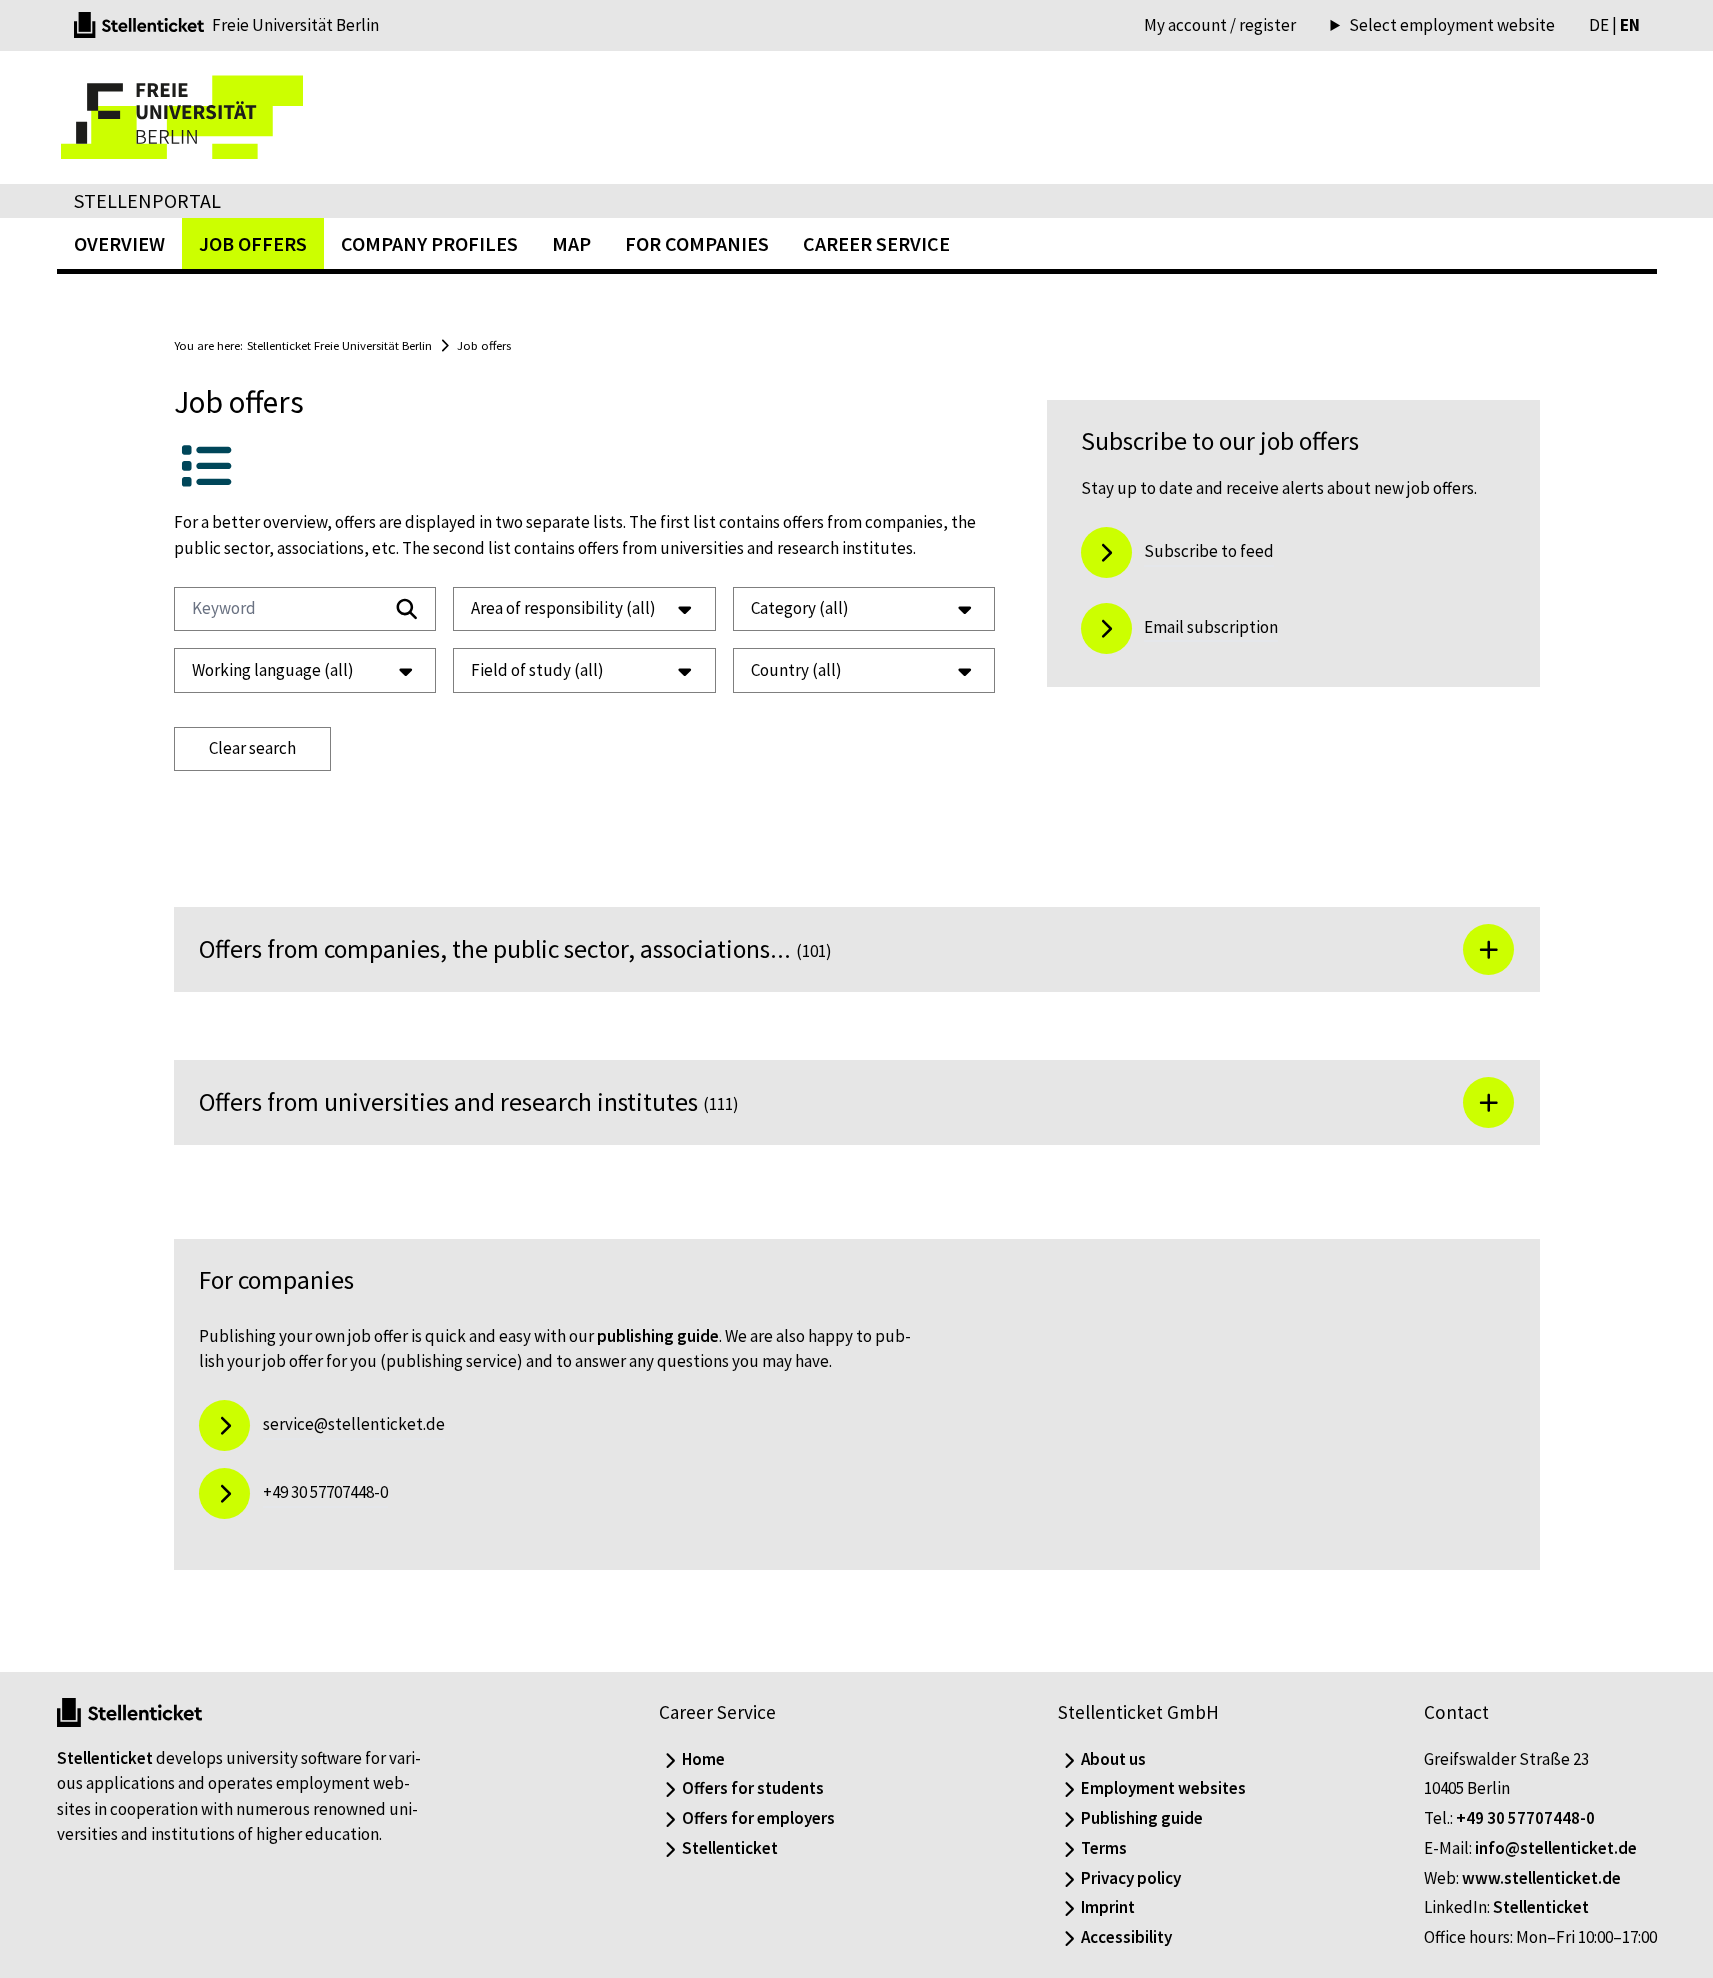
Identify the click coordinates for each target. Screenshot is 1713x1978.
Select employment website (1451, 25)
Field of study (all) (537, 670)
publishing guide (658, 1336)
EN (1630, 25)
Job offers (484, 345)
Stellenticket (105, 1758)
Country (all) (796, 670)
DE (1599, 25)
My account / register (1220, 25)
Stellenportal (147, 200)
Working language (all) (273, 670)
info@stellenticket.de (1556, 1848)
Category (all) (800, 608)
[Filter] (407, 609)
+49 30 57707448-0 (1525, 1818)
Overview (119, 243)
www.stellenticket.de (1541, 1878)
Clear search (252, 748)
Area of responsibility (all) (563, 608)
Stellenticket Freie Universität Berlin (339, 345)
